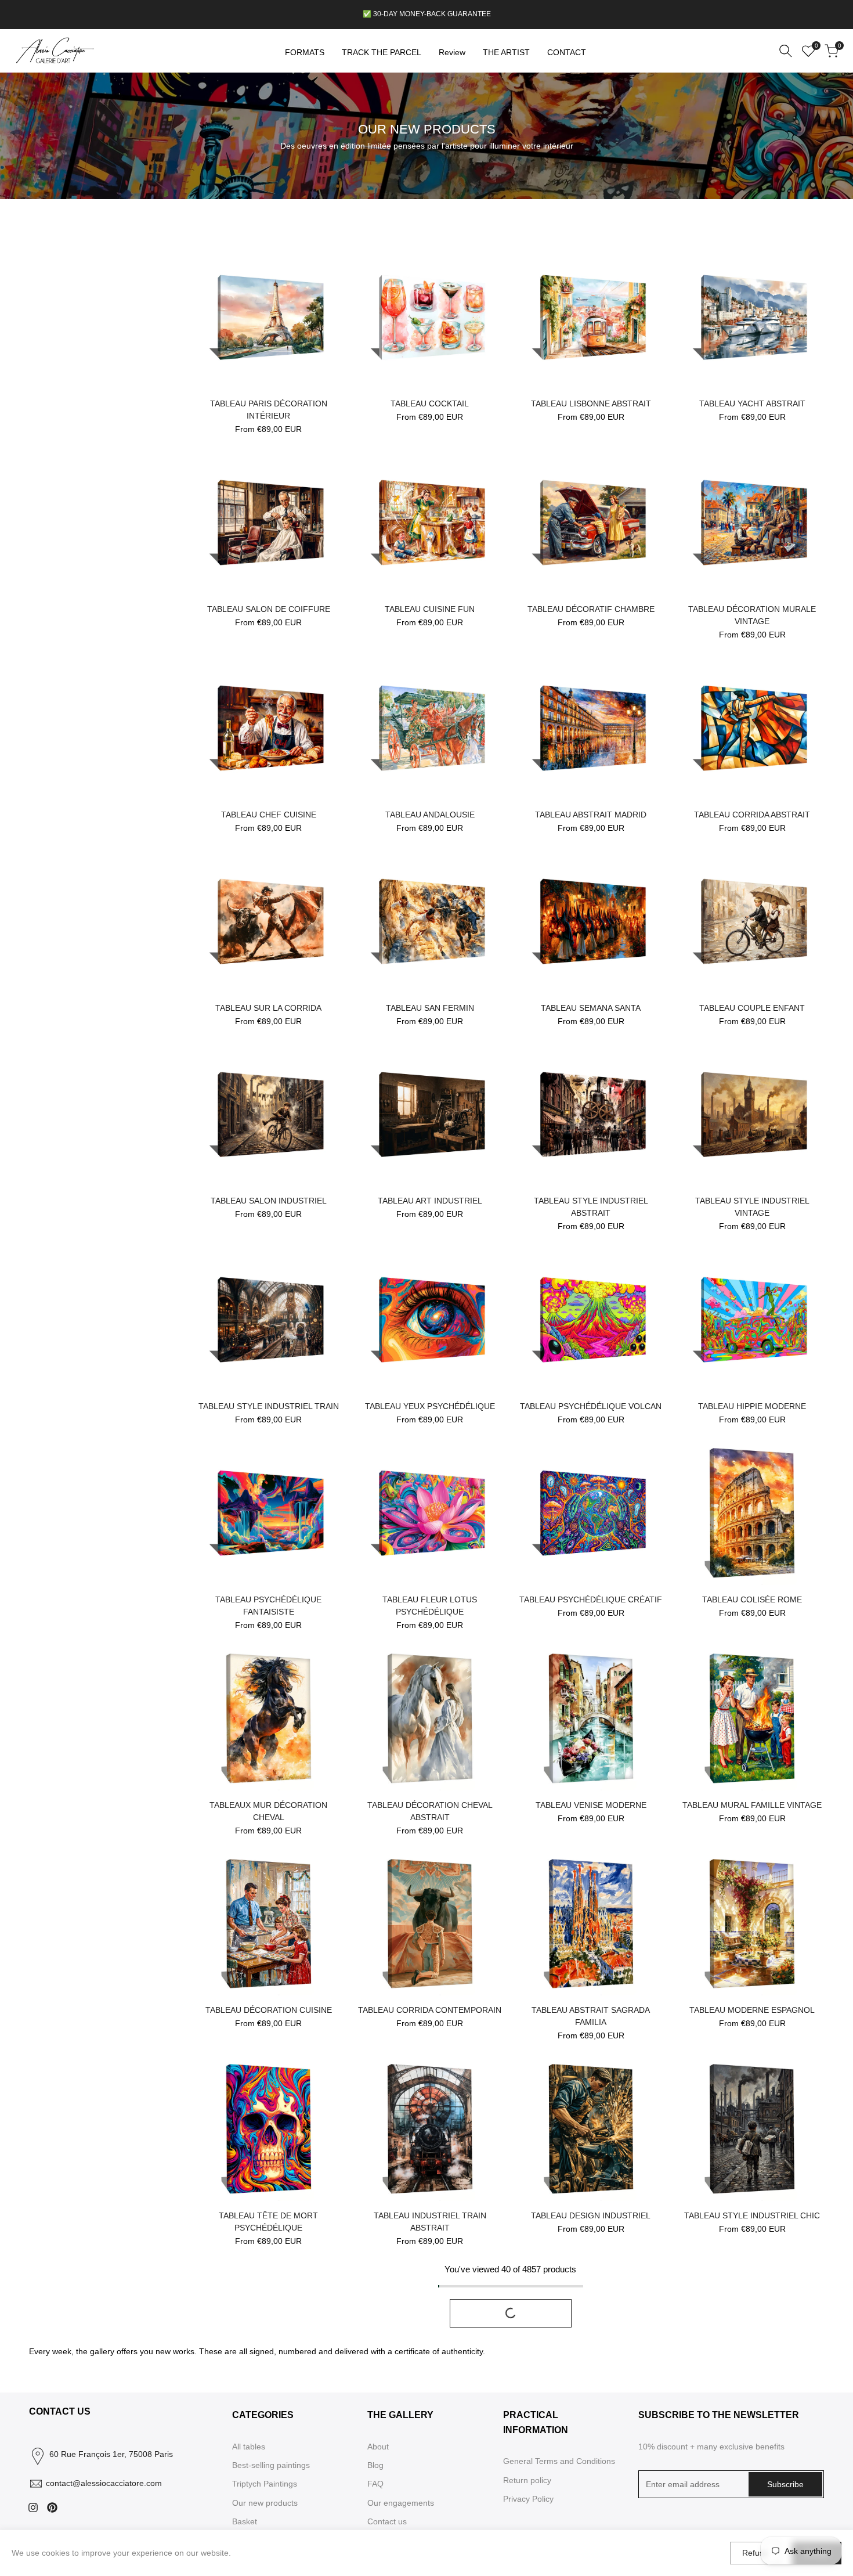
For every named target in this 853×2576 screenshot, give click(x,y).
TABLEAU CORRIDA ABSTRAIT (752, 815)
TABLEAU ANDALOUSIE (430, 815)
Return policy (527, 2480)
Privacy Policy (528, 2499)
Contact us (387, 2521)
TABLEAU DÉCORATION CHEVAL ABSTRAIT (430, 1811)
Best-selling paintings (271, 2465)
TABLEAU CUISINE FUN (430, 609)
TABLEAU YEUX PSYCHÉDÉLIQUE (430, 1406)
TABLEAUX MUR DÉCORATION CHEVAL (268, 1811)
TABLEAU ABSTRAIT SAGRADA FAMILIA (591, 2016)
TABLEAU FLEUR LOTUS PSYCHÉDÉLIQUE (430, 1606)
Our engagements (401, 2503)
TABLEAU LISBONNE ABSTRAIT (591, 403)
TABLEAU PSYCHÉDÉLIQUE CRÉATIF (591, 1599)
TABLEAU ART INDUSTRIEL (430, 1201)
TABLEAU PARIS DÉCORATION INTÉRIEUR (269, 410)
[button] (203, 258)
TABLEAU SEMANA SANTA (591, 1008)
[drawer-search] (786, 51)
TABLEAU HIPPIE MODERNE (752, 1406)
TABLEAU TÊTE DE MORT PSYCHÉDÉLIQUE (268, 2222)
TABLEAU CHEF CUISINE (269, 815)
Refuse (755, 2553)
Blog (375, 2465)
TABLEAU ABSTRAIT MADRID (591, 815)
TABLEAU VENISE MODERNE (591, 1805)
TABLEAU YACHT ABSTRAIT (752, 403)
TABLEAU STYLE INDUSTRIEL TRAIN (269, 1406)
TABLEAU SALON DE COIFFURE (269, 609)
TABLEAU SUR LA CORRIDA (268, 1008)
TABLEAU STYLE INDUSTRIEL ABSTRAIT (591, 1207)
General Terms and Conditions (559, 2461)
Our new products (265, 2503)
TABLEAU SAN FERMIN (430, 1008)
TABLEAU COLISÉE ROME (752, 1599)
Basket (245, 2521)
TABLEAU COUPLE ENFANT (752, 1008)
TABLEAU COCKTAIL (430, 403)
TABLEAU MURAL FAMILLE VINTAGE (752, 1805)
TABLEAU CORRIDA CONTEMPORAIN (430, 2010)
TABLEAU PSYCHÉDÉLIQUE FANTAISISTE (268, 1606)
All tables (249, 2447)
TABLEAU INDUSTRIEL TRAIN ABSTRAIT (430, 2222)
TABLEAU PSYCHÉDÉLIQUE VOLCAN (591, 1406)
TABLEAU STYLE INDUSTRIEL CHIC (752, 2215)
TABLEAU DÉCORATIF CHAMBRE (591, 609)
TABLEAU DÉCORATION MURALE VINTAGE (752, 615)
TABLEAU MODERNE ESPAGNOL (752, 2010)
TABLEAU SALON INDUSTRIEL (269, 1201)
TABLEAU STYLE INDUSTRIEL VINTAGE (752, 1207)
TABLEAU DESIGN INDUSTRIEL (591, 2215)
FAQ (375, 2484)
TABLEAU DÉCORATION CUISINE (269, 2010)
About (378, 2447)
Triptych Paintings (265, 2484)
